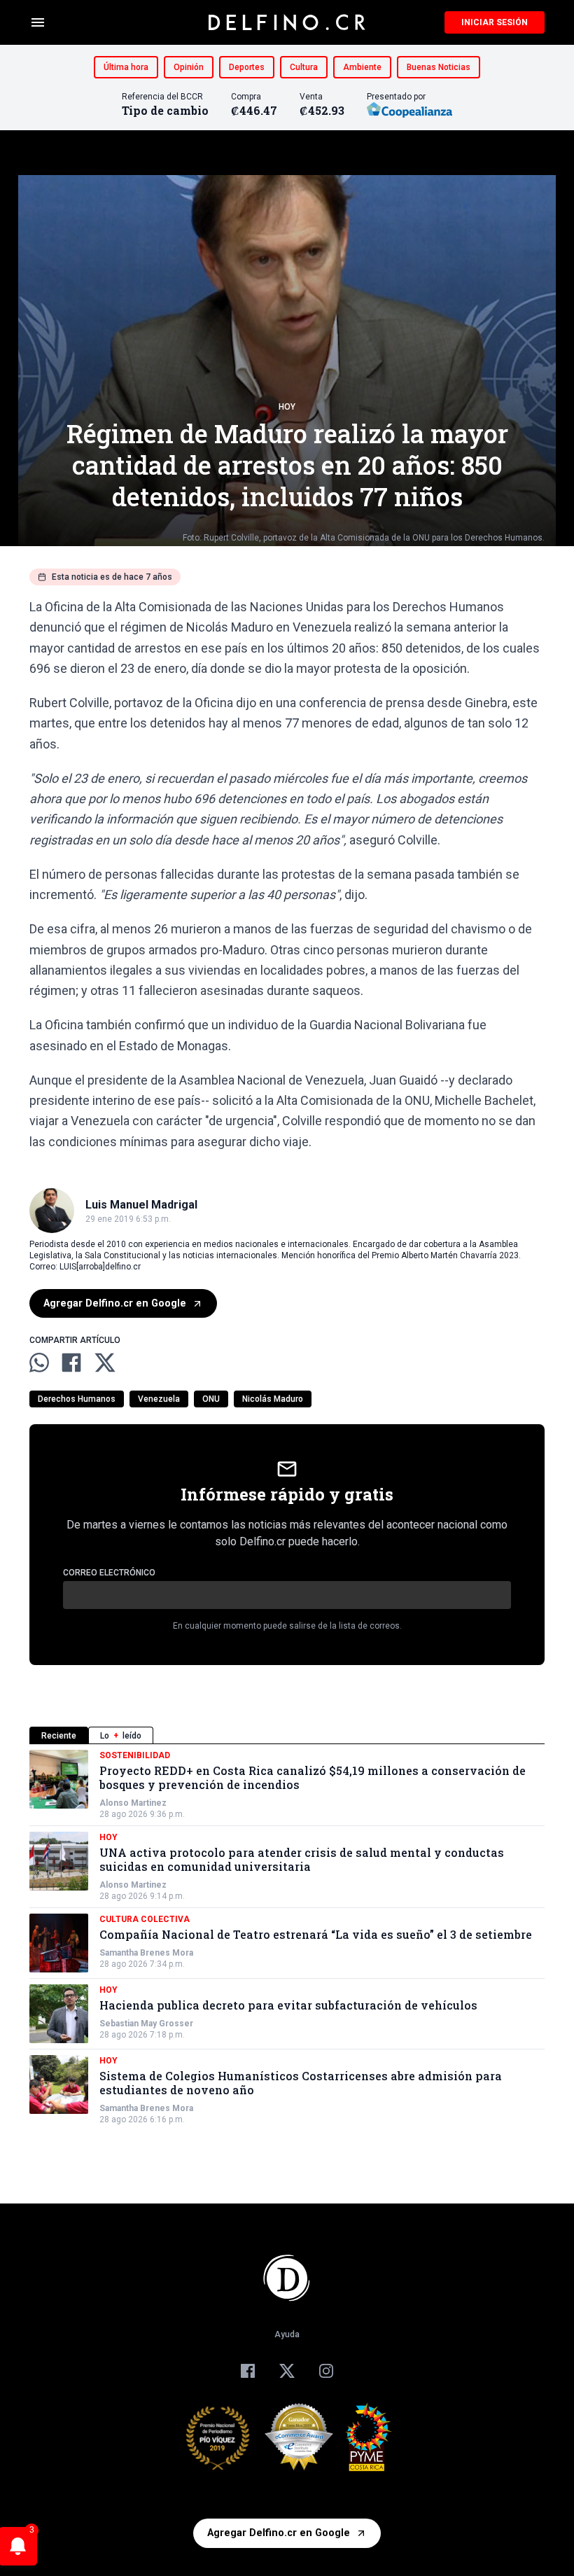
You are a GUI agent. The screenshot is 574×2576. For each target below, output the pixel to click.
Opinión (189, 67)
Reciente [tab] (59, 1736)
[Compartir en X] (105, 1363)
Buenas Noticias (439, 67)
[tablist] (287, 1735)
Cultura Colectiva (145, 1919)
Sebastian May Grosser (146, 2024)
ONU (211, 1399)
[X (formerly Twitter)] (287, 2371)
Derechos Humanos (77, 1399)
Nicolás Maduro (273, 1399)
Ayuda (287, 2334)
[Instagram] (326, 2371)
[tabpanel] (287, 1937)
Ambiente (362, 67)
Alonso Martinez (133, 1803)
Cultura (304, 67)
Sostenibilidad (135, 1755)
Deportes (247, 67)
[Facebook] (248, 2371)
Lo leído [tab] (121, 1736)
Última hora (126, 67)
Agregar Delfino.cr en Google (115, 1303)
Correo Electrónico (109, 1573)
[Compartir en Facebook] (71, 1363)
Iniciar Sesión (495, 22)
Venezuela (159, 1399)
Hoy (287, 407)
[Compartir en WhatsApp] (39, 1363)
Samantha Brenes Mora (146, 1953)
